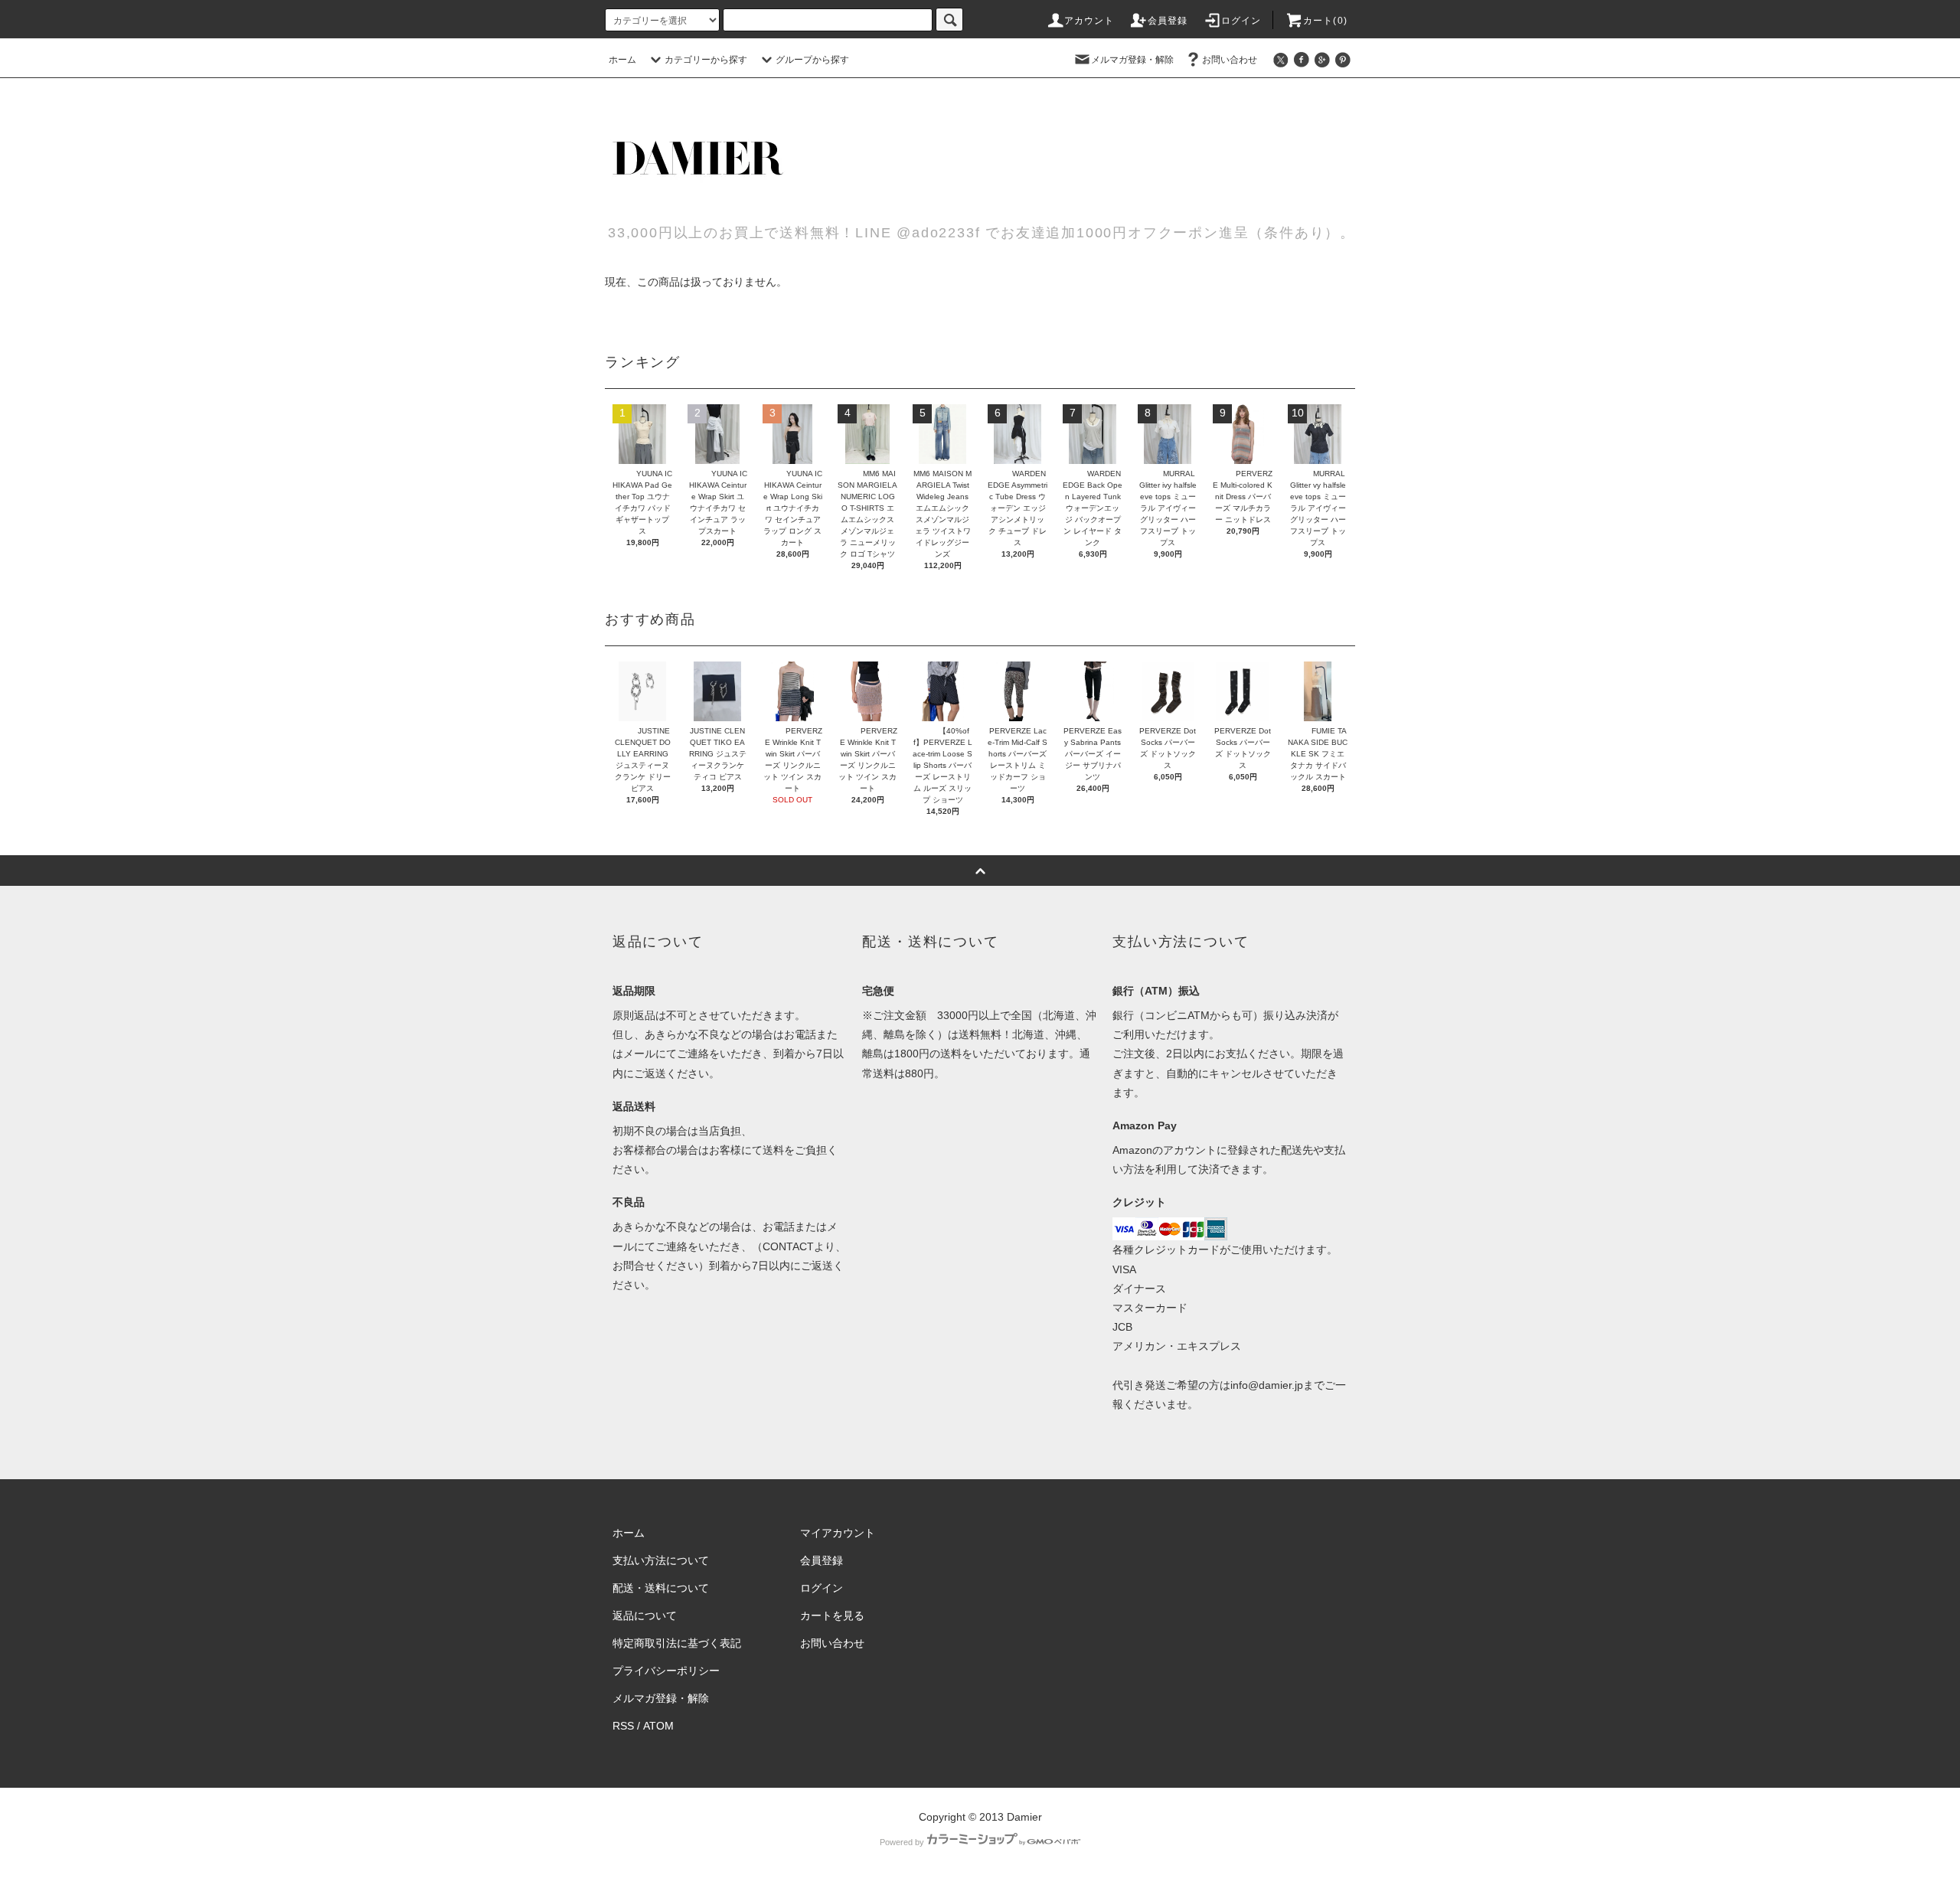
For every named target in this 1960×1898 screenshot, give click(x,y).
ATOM (658, 1726)
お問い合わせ (1230, 60)
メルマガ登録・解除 (1132, 60)
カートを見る (832, 1615)
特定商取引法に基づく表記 (677, 1643)
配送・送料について (661, 1588)
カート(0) (1325, 21)
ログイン (1241, 21)
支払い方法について (661, 1560)
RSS (623, 1726)
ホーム (622, 60)
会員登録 (1168, 21)
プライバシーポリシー (666, 1671)
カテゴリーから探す (706, 60)
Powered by (902, 1842)
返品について (645, 1615)
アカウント (1089, 21)
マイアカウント (838, 1533)
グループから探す (812, 60)
